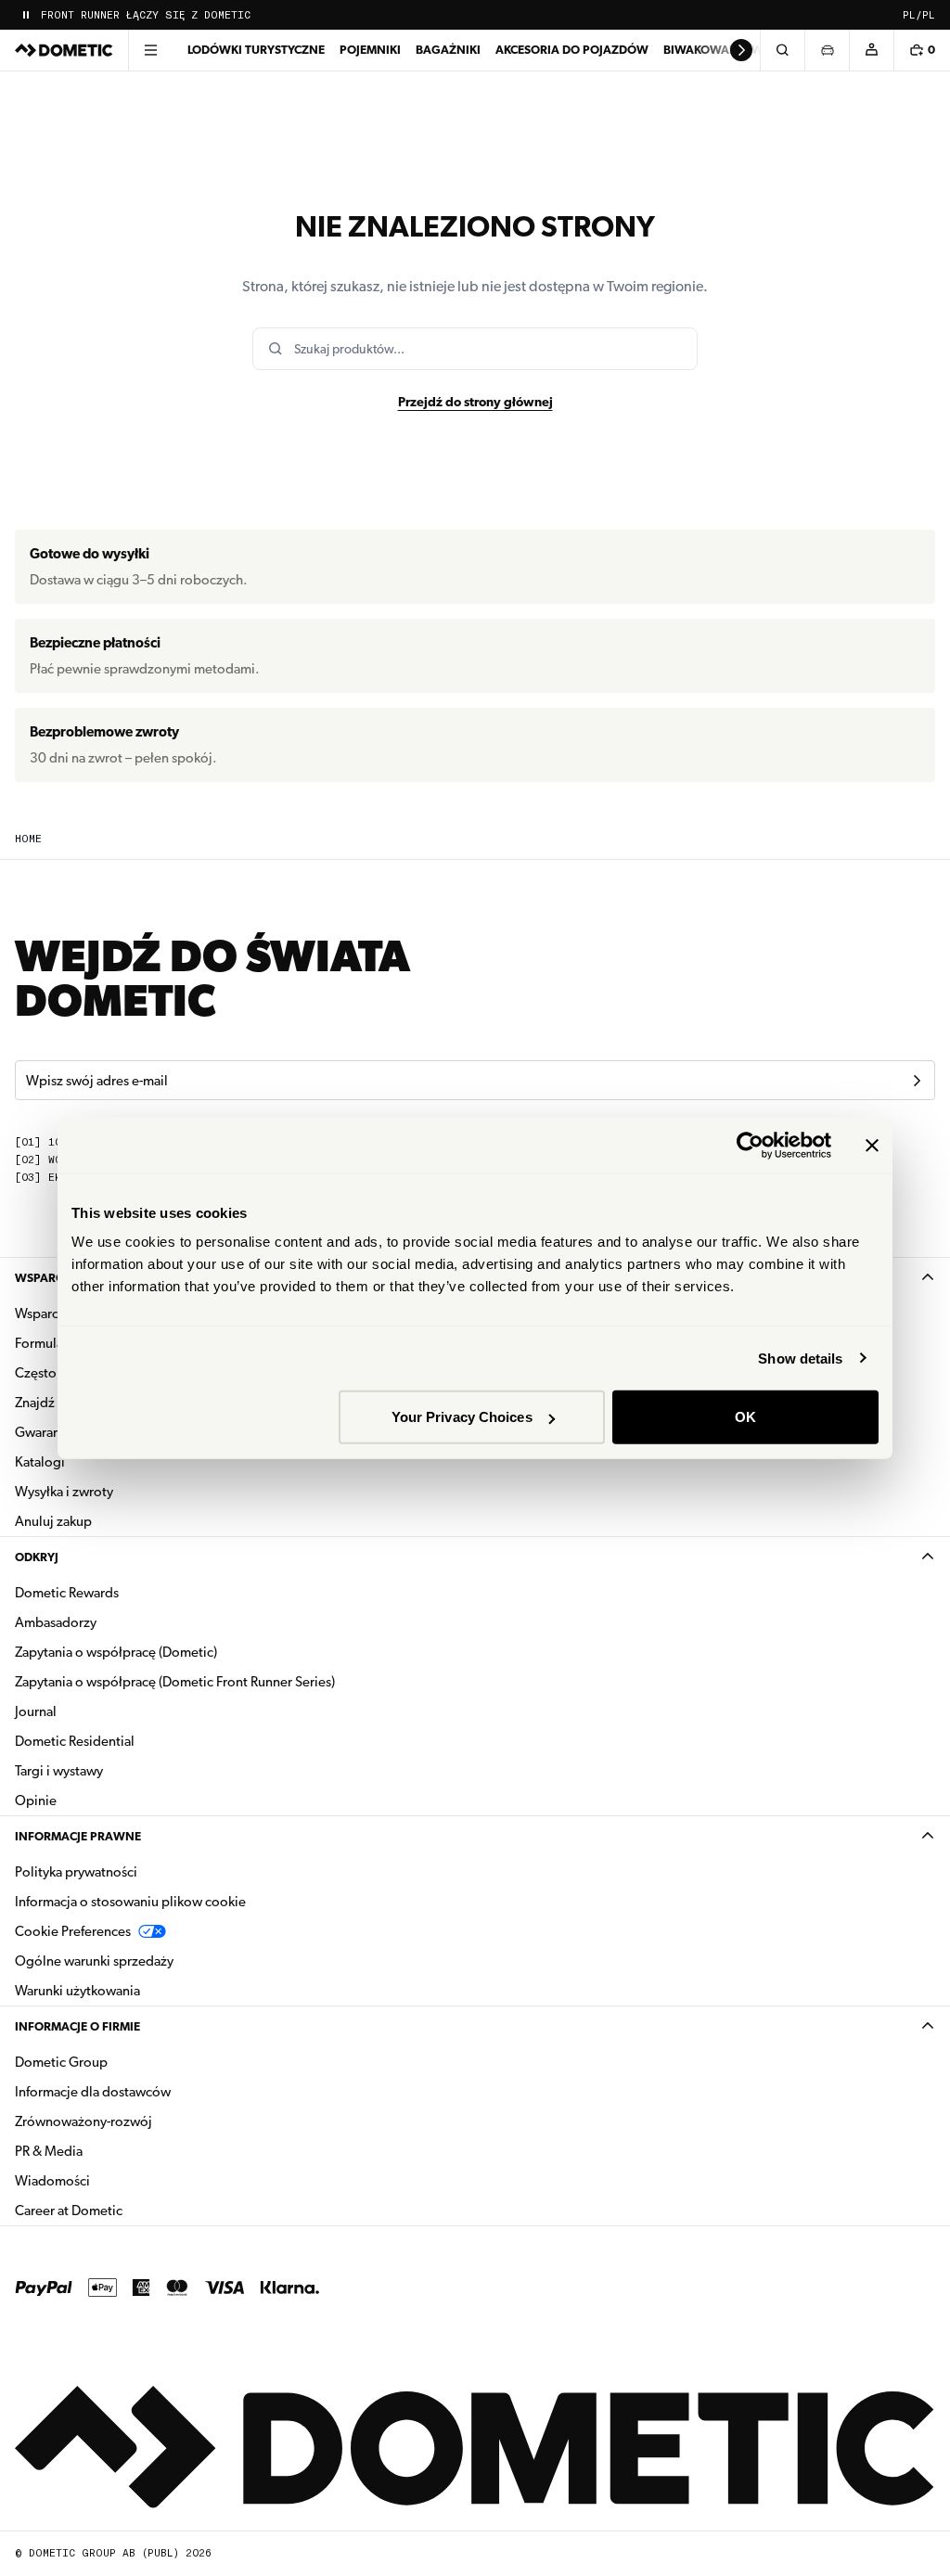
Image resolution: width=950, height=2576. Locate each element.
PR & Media (107, 2151)
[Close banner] (872, 1145)
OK (745, 1417)
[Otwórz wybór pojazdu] (827, 50)
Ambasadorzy (56, 1622)
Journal (36, 1711)
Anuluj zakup (53, 1521)
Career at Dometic (127, 2210)
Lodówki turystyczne (256, 50)
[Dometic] (64, 50)
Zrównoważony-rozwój (83, 2121)
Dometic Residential (133, 1741)
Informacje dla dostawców (93, 2092)
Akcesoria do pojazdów (572, 50)
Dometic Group (120, 2062)
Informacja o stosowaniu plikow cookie (130, 1902)
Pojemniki (370, 50)
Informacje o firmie (77, 2026)
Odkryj (37, 1557)
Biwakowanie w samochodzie (757, 50)
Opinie (36, 1801)
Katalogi (98, 1461)
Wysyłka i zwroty (64, 1492)
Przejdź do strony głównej (475, 402)
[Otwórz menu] (150, 50)
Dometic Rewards (67, 1593)
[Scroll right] (741, 50)
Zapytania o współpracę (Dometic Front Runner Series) (175, 1682)
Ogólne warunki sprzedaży (94, 1961)
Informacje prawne (78, 1836)
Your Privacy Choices (462, 1417)
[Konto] (871, 50)
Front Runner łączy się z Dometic (146, 15)
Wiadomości (111, 2180)
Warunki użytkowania (77, 1991)
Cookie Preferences (73, 1931)
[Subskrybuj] (917, 1081)
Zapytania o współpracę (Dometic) (116, 1652)
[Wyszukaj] (782, 50)
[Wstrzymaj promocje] (26, 15)
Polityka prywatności (76, 1872)
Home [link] (28, 839)
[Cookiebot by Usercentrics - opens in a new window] (750, 1145)
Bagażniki (448, 50)
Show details (800, 1358)
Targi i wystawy (59, 1771)
